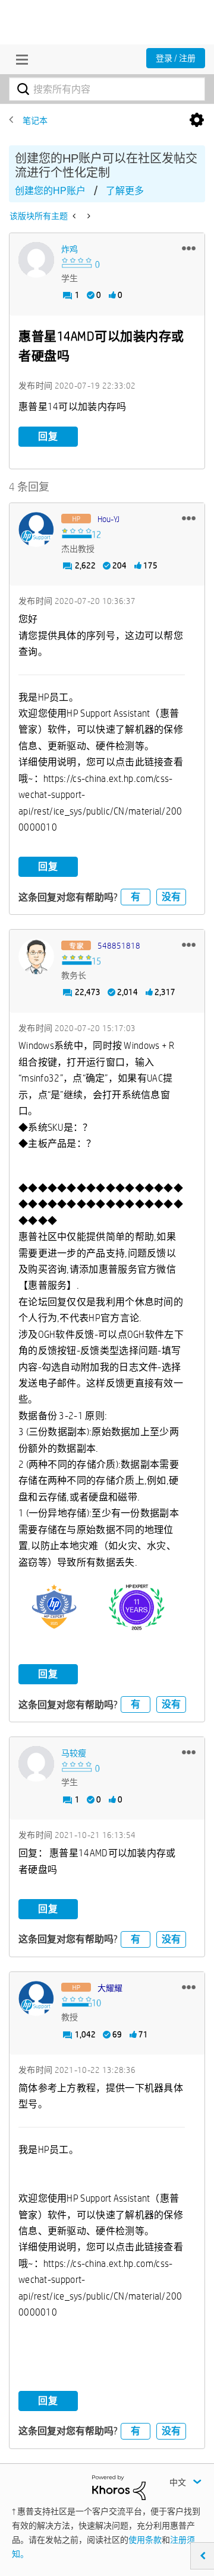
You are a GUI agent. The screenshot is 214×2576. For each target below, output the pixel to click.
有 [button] (136, 897)
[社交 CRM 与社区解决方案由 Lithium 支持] (119, 2487)
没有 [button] (171, 897)
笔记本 (35, 120)
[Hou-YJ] (36, 530)
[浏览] (19, 59)
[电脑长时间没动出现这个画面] (88, 216)
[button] (189, 248)
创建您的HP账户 (50, 191)
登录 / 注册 (176, 58)
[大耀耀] (36, 1999)
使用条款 (145, 2540)
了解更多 (125, 191)
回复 (48, 436)
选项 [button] (197, 120)
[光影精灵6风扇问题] (75, 216)
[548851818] (36, 956)
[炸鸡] (36, 260)
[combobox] (107, 89)
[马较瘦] (36, 1764)
